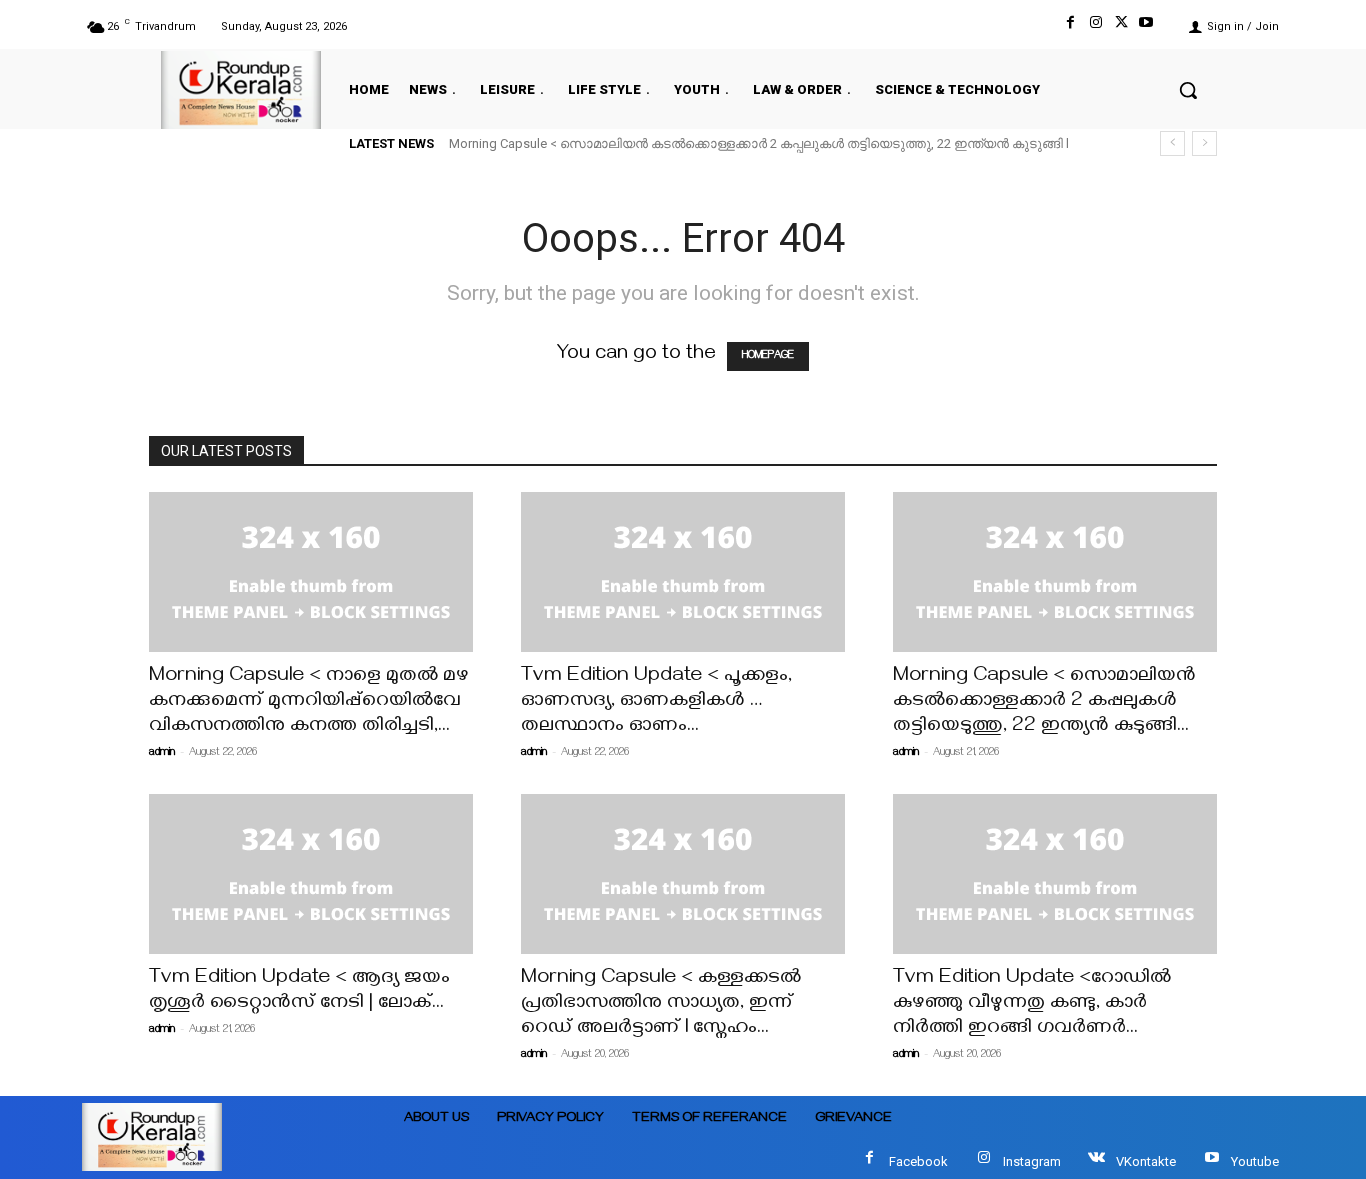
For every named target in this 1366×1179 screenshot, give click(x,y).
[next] (1204, 143)
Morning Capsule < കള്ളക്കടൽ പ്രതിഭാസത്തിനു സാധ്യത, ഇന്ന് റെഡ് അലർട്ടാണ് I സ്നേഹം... (661, 1004)
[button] (1188, 90)
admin (162, 753)
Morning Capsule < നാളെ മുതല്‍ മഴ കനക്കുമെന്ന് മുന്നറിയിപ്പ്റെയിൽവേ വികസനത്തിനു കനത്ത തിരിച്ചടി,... (309, 702)
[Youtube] (1146, 26)
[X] (1121, 26)
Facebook (918, 1161)
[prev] (1172, 143)
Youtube (1255, 1161)
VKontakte (1146, 1161)
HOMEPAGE (768, 356)
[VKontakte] (1096, 1161)
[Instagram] (1095, 26)
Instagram (1032, 1161)
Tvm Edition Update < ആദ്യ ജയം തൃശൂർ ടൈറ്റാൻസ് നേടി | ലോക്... (299, 992)
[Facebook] (1070, 26)
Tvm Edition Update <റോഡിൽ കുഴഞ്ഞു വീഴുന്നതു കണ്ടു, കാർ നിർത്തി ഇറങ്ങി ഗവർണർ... (1032, 1004)
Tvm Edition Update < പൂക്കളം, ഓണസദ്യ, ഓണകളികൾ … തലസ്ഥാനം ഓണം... (656, 702)
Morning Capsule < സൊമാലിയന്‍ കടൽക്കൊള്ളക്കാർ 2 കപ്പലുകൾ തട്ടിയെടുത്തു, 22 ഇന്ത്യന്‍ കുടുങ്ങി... (1044, 702)
